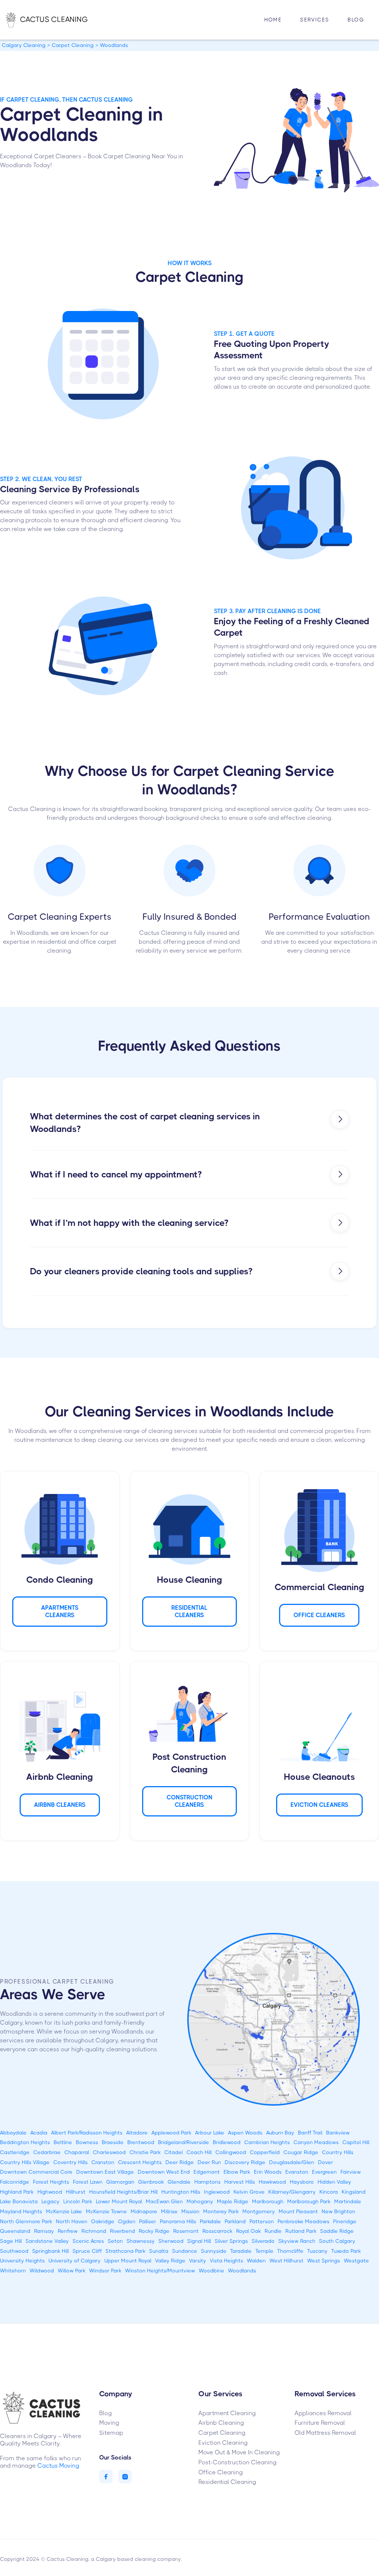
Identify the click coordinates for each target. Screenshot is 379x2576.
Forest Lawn (88, 2182)
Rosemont (186, 2231)
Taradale (241, 2251)
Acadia (39, 2133)
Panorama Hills (178, 2221)
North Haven (72, 2221)
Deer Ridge (180, 2162)
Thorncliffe (290, 2251)
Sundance (185, 2251)
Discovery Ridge (245, 2162)
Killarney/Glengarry (292, 2192)
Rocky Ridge (154, 2231)
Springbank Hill (51, 2251)
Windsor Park (105, 2271)
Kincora (329, 2192)
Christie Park (145, 2152)
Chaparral (77, 2152)
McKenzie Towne (106, 2211)
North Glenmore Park (26, 2221)
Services (315, 20)
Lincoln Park (78, 2201)
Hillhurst (76, 2192)
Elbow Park (237, 2172)
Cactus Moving (58, 2466)
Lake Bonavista (19, 2201)
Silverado (263, 2241)
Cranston (103, 2162)
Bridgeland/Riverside (184, 2142)
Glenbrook (151, 2182)
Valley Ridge (170, 2261)
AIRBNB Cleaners (60, 1805)
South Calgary (337, 2241)
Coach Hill (199, 2152)
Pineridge (345, 2221)
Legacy (51, 2201)
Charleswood (109, 2152)
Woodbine (212, 2271)
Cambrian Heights (267, 2142)
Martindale (348, 2201)
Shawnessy (141, 2241)
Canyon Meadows (316, 2142)
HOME (273, 20)
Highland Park (17, 2192)
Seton (115, 2241)
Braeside (113, 2142)
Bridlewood (227, 2142)
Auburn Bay (280, 2133)
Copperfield (265, 2152)
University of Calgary (75, 2261)
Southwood (14, 2251)
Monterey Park (221, 2211)
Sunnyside (214, 2251)
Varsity (198, 2261)
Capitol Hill (356, 2142)
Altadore (137, 2133)
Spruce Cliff (87, 2251)
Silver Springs (231, 2241)
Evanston (297, 2172)
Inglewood (217, 2192)
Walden (256, 2261)
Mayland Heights (21, 2211)
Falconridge (15, 2182)
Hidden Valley (334, 2182)
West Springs (324, 2261)
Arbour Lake (210, 2133)
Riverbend (123, 2231)
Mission (190, 2211)
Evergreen (324, 2172)
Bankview (338, 2133)
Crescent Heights (140, 2162)
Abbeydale (13, 2133)
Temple (264, 2251)
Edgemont (207, 2172)
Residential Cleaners (189, 1611)
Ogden (127, 2221)
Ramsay (44, 2231)
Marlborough (268, 2201)
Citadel (174, 2152)
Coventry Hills (71, 2162)
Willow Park (72, 2271)
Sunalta (159, 2251)
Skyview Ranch (297, 2241)
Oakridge (103, 2221)
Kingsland (354, 2192)
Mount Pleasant (298, 2211)
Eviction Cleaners (319, 1805)
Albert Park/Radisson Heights (87, 2133)
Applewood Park (171, 2133)
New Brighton (338, 2211)
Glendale (179, 2182)
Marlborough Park (309, 2201)
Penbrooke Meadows (303, 2221)
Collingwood (231, 2152)
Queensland (15, 2231)
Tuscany (317, 2251)
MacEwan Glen (164, 2201)
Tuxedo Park (346, 2251)
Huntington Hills (181, 2192)
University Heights (22, 2261)
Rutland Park (301, 2231)
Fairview (351, 2172)
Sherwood (171, 2241)
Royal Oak (249, 2231)
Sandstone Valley (47, 2241)
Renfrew (68, 2231)
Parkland (235, 2221)
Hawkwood (272, 2182)
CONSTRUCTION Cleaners (189, 1801)
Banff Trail (310, 2133)
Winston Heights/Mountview (160, 2271)
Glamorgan (120, 2182)
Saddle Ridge (337, 2231)
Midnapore (144, 2211)
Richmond (94, 2231)
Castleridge (15, 2152)
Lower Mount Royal (119, 2201)
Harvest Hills (240, 2182)
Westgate (356, 2261)
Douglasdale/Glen (292, 2162)
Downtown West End (164, 2172)
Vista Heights (227, 2261)
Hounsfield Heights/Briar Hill (123, 2192)
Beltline (63, 2142)
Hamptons (207, 2182)
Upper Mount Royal (128, 2261)
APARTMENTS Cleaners (60, 1611)
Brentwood (141, 2142)
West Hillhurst (286, 2261)
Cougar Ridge (301, 2152)
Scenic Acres (88, 2241)
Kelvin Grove (249, 2192)
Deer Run (209, 2162)
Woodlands (242, 2271)
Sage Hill (11, 2241)
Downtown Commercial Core (36, 2172)
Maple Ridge (233, 2201)
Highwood (50, 2192)
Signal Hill (199, 2241)
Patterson (262, 2221)
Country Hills (338, 2152)
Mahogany (200, 2201)
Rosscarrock (217, 2231)
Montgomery (259, 2211)
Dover (326, 2162)
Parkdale (210, 2221)
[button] (315, 20)
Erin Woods (268, 2172)
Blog (356, 20)
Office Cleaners (319, 1615)
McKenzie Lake (64, 2211)
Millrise (169, 2211)
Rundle (273, 2231)
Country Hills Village (25, 2162)
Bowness (87, 2142)
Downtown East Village (105, 2172)
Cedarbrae (47, 2152)
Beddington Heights (25, 2142)
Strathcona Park (125, 2251)
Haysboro (302, 2182)
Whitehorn (13, 2271)
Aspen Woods (245, 2133)
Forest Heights (51, 2182)
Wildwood (42, 2271)
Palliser (148, 2221)
